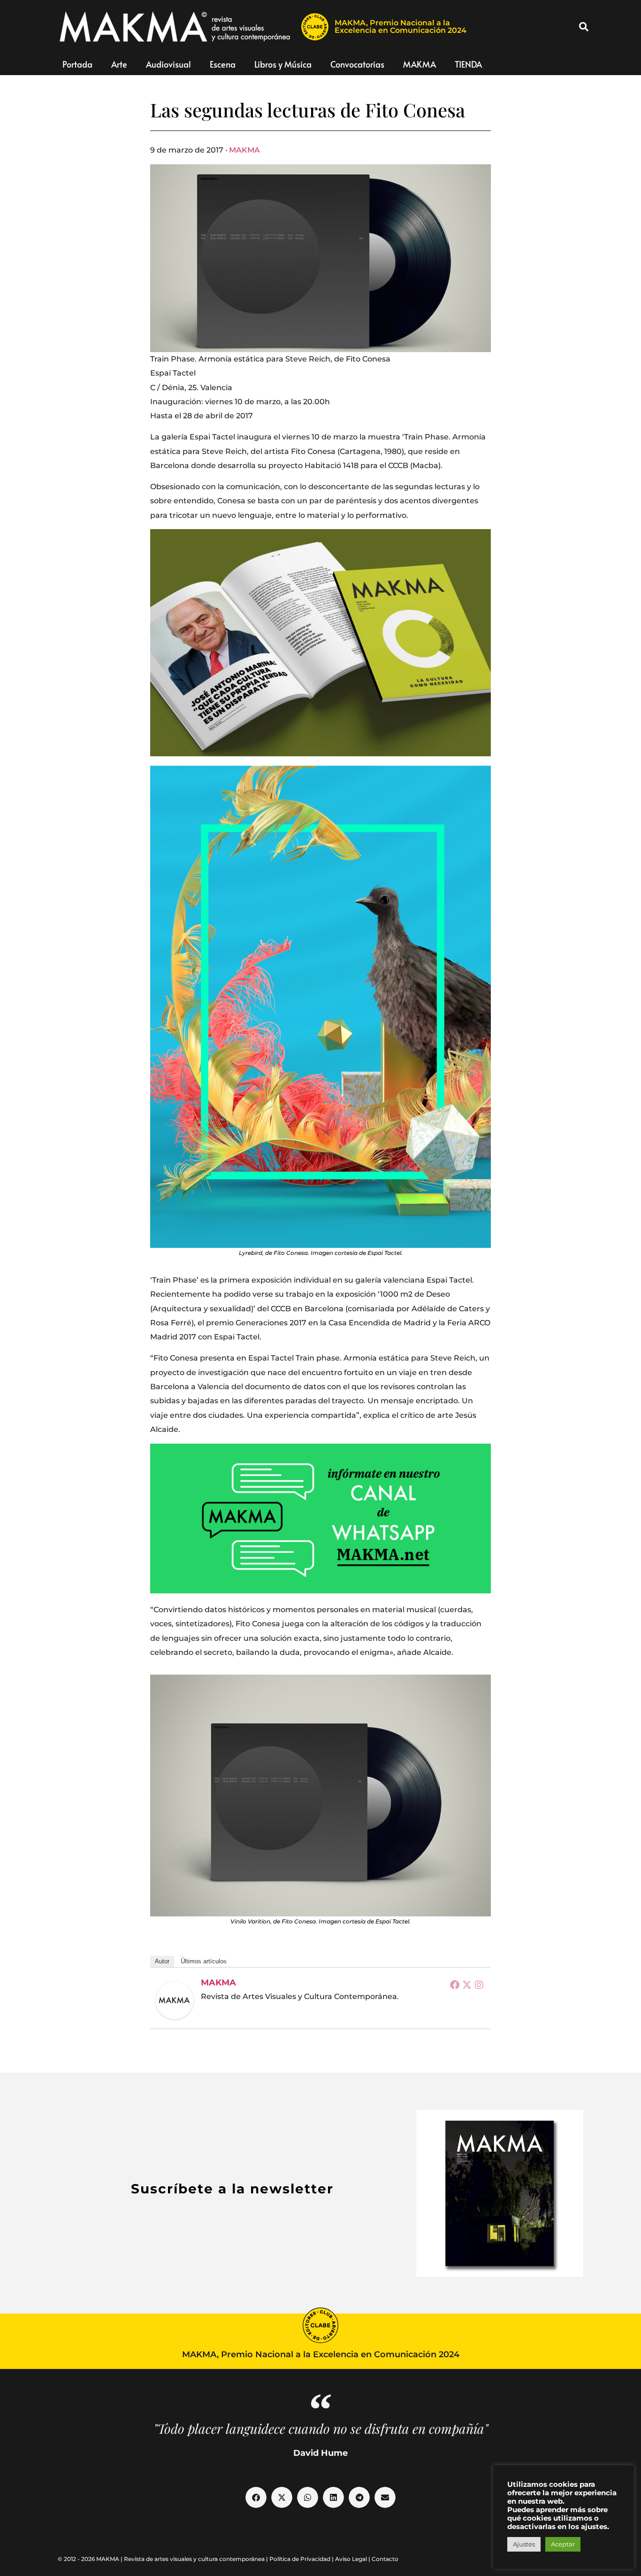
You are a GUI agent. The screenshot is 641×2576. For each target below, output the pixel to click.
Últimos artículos (204, 1961)
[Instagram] (479, 1984)
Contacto (385, 2559)
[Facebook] (455, 1984)
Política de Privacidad (300, 2559)
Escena (223, 64)
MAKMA (420, 64)
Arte (119, 64)
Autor (162, 1961)
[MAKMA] (175, 2000)
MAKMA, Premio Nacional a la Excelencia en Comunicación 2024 (401, 27)
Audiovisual (168, 64)
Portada (77, 64)
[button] (584, 27)
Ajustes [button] (524, 2544)
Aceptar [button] (563, 2544)
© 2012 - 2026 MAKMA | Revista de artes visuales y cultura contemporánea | (164, 2559)
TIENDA (468, 64)
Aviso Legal (351, 2559)
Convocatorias (357, 64)
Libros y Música (283, 64)
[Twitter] (467, 1984)
